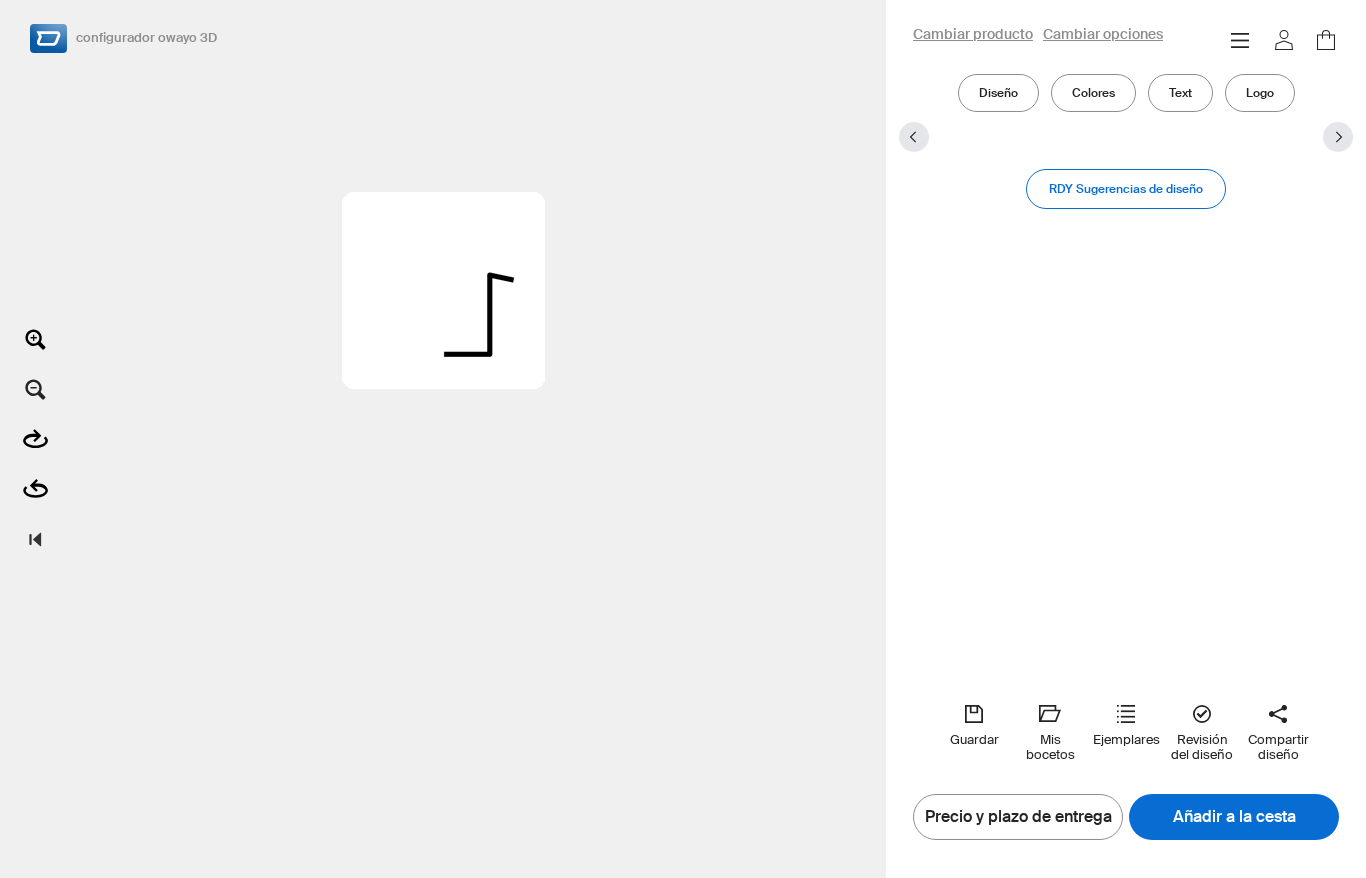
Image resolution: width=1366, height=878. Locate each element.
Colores (1093, 92)
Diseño (998, 92)
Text (1180, 92)
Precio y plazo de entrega (1018, 817)
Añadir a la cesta (1234, 817)
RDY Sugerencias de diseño (1126, 188)
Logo (1260, 92)
